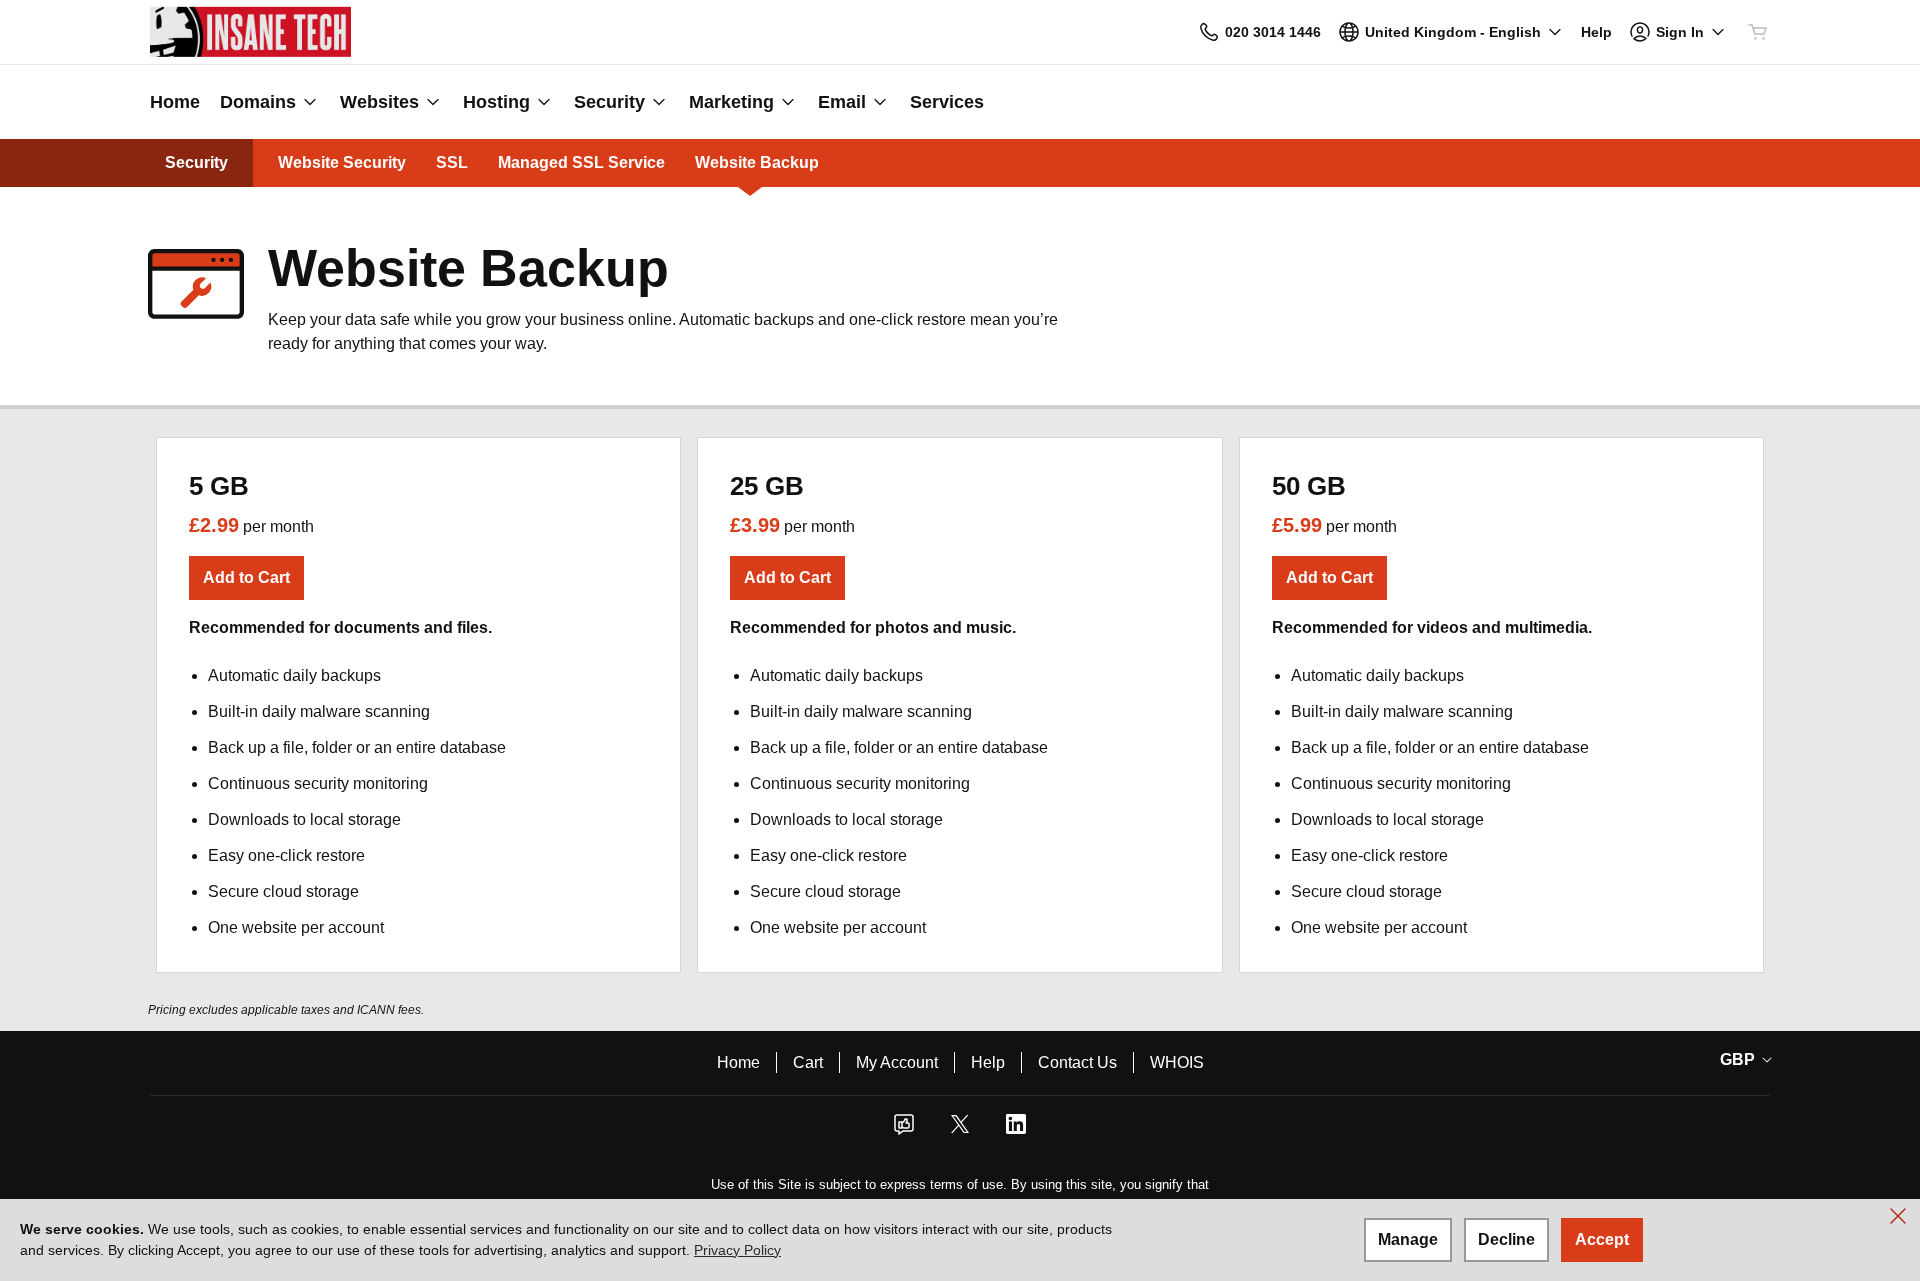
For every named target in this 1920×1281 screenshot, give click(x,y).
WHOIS (1177, 1062)
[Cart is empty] (1758, 32)
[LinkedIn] (1016, 1130)
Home (738, 1062)
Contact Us (1077, 1062)
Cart (808, 1062)
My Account (897, 1062)
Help (988, 1062)
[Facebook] (904, 1130)
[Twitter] (960, 1130)
